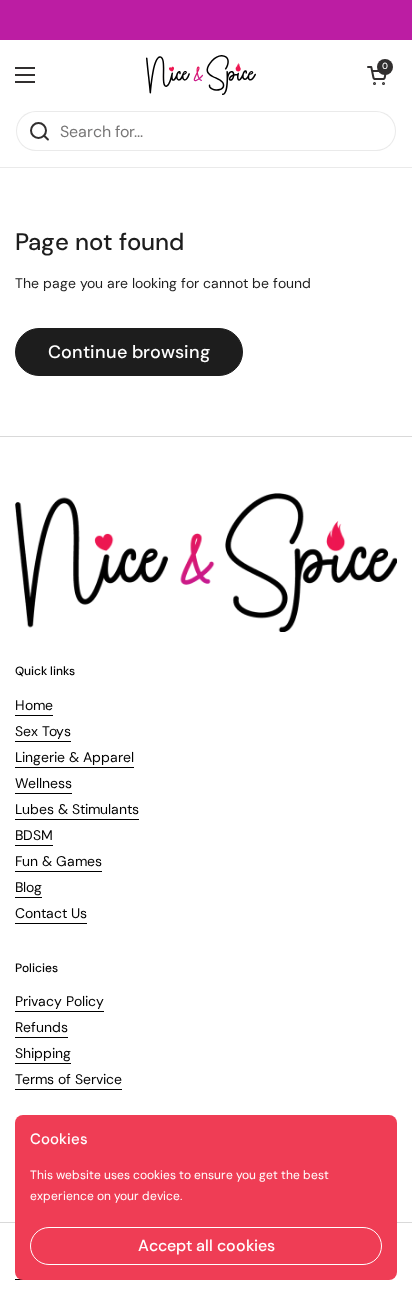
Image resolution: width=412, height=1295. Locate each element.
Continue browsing (129, 352)
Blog (28, 887)
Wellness (43, 783)
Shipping (43, 1053)
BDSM (34, 835)
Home (34, 705)
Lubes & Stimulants (77, 809)
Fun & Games (58, 861)
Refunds (41, 1027)
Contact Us (51, 913)
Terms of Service (68, 1079)
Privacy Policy (59, 1001)
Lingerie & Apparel (74, 757)
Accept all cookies (206, 1245)
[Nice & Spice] (201, 75)
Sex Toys (43, 731)
